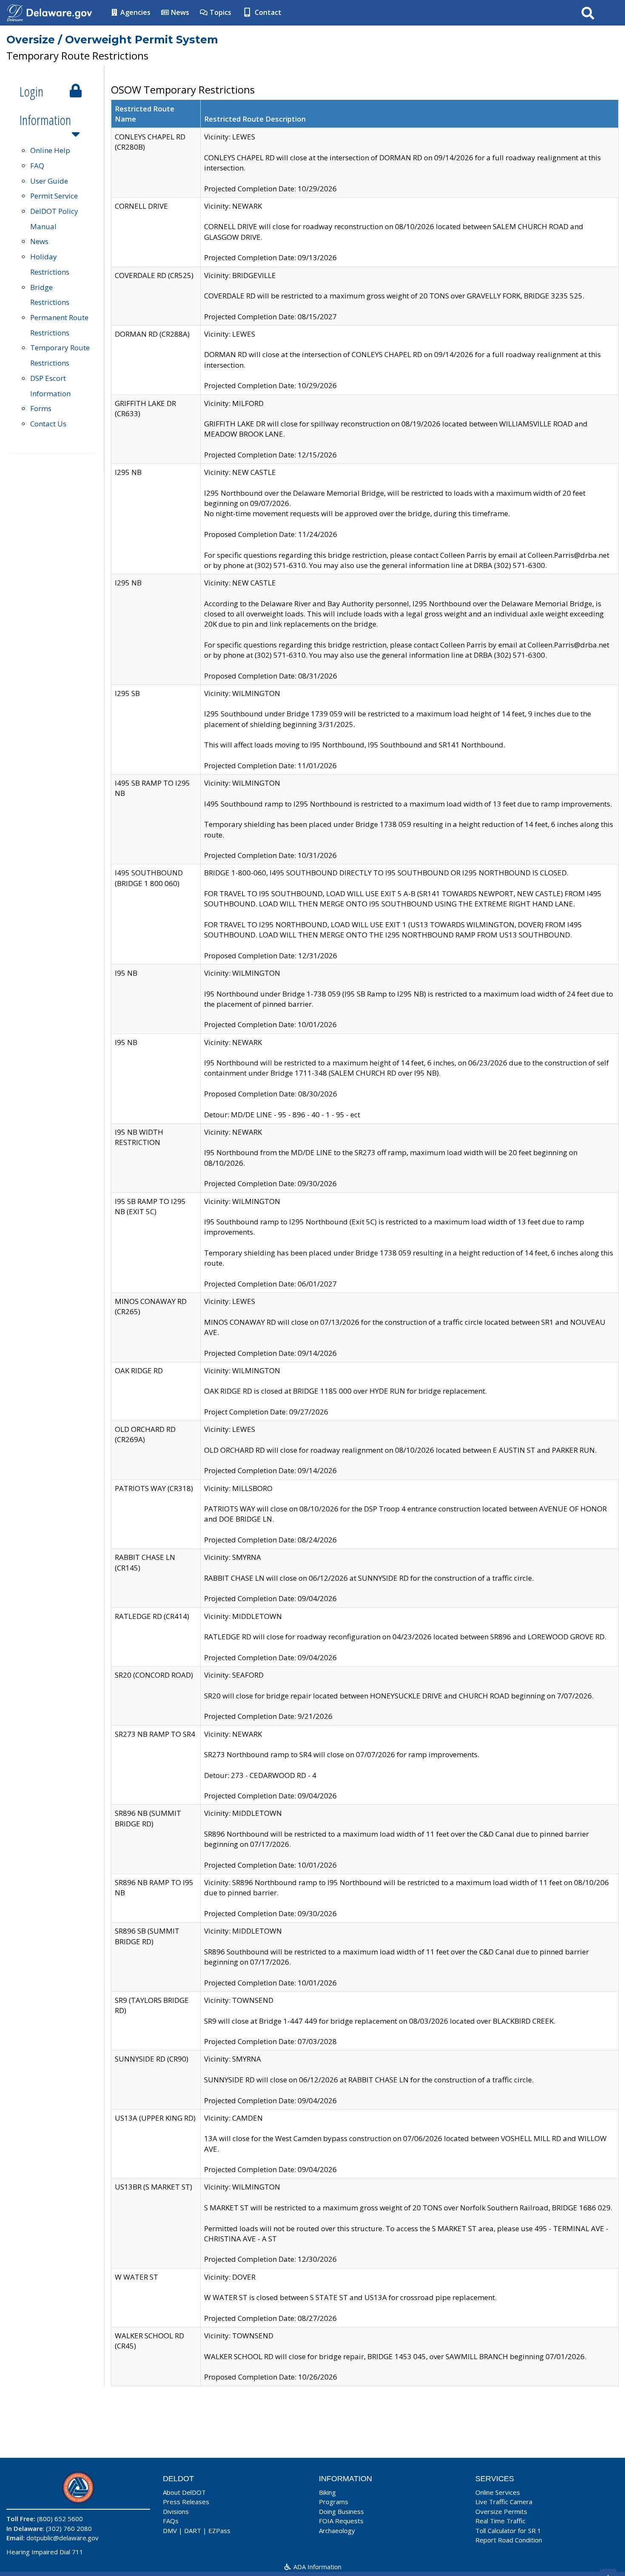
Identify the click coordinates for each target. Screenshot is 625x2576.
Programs (334, 2502)
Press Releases (186, 2502)
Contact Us (48, 424)
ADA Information (317, 2567)
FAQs (171, 2521)
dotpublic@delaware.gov (62, 2538)
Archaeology (337, 2531)
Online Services (498, 2492)
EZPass (219, 2531)
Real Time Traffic (500, 2521)
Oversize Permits (501, 2511)
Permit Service (54, 196)
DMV (170, 2531)
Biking (327, 2492)
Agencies (135, 12)
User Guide (49, 181)
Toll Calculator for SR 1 (508, 2531)
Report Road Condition (509, 2540)
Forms (41, 408)
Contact (267, 12)
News (179, 12)
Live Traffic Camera (504, 2502)
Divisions (176, 2511)
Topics (220, 12)
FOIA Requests (341, 2521)
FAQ (37, 166)
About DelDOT (184, 2492)
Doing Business (341, 2511)
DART (193, 2531)
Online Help (50, 150)
